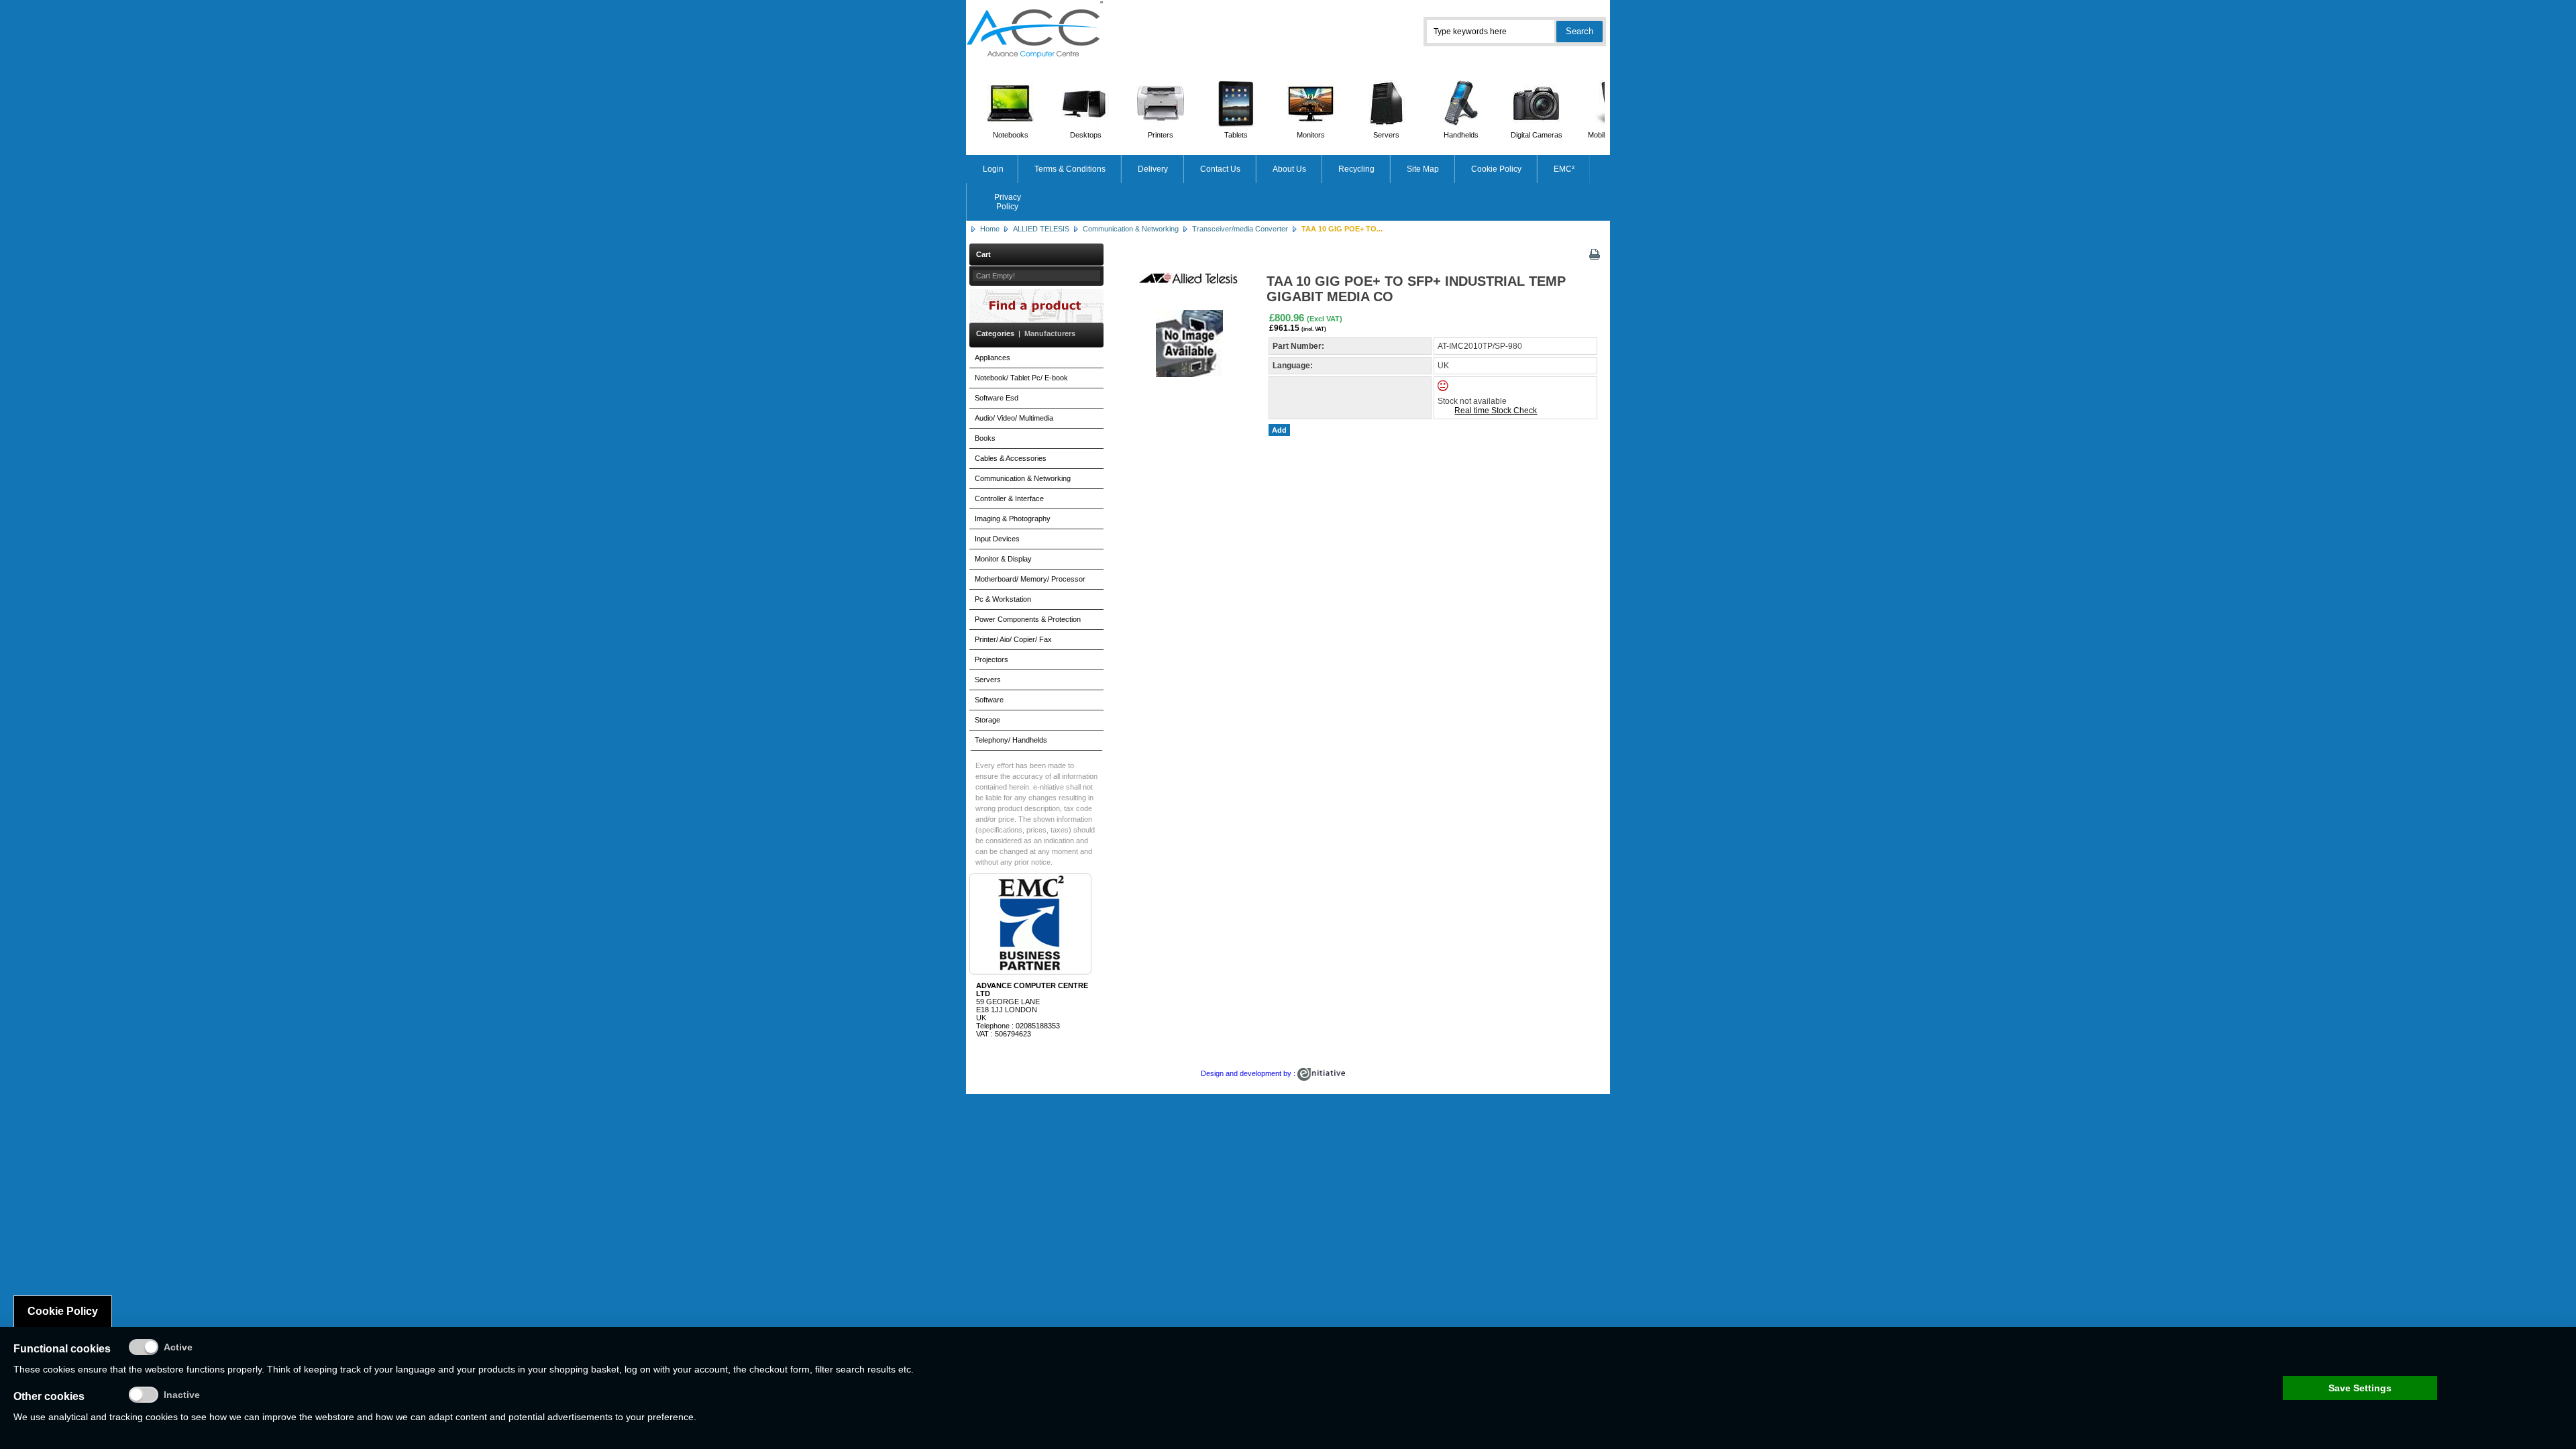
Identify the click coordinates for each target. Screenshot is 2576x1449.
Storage (987, 720)
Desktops (1086, 135)
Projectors (991, 659)
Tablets (1236, 135)
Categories (995, 333)
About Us (1289, 169)
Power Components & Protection (1028, 619)
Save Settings (2360, 1388)
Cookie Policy (1496, 169)
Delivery (1153, 169)
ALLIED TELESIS (1041, 229)
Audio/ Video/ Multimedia (1014, 418)
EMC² (1564, 169)
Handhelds (1461, 135)
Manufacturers (1050, 333)
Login (993, 169)
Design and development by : (1249, 1073)
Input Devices (997, 539)
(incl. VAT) (1314, 329)
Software (989, 700)
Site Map (1423, 169)
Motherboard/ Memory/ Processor (1030, 579)
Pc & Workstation (1003, 599)
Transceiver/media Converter (1240, 229)
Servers (1386, 135)
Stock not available (1472, 401)
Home (990, 229)
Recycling (1356, 169)
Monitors (1311, 135)
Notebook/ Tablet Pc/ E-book (1021, 378)
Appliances (992, 358)
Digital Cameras (1537, 135)
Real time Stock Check (1496, 411)
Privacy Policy (1008, 202)
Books (985, 438)
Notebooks (1011, 135)
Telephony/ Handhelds (1011, 740)
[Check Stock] (1454, 388)
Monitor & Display (1003, 559)
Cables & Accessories (1011, 458)
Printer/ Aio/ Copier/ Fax (1013, 639)
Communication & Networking (1131, 229)
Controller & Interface (1009, 498)
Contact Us (1220, 169)
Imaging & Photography (1013, 519)
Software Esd (997, 398)
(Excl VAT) (1325, 319)
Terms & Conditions (1070, 169)
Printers (1161, 135)
